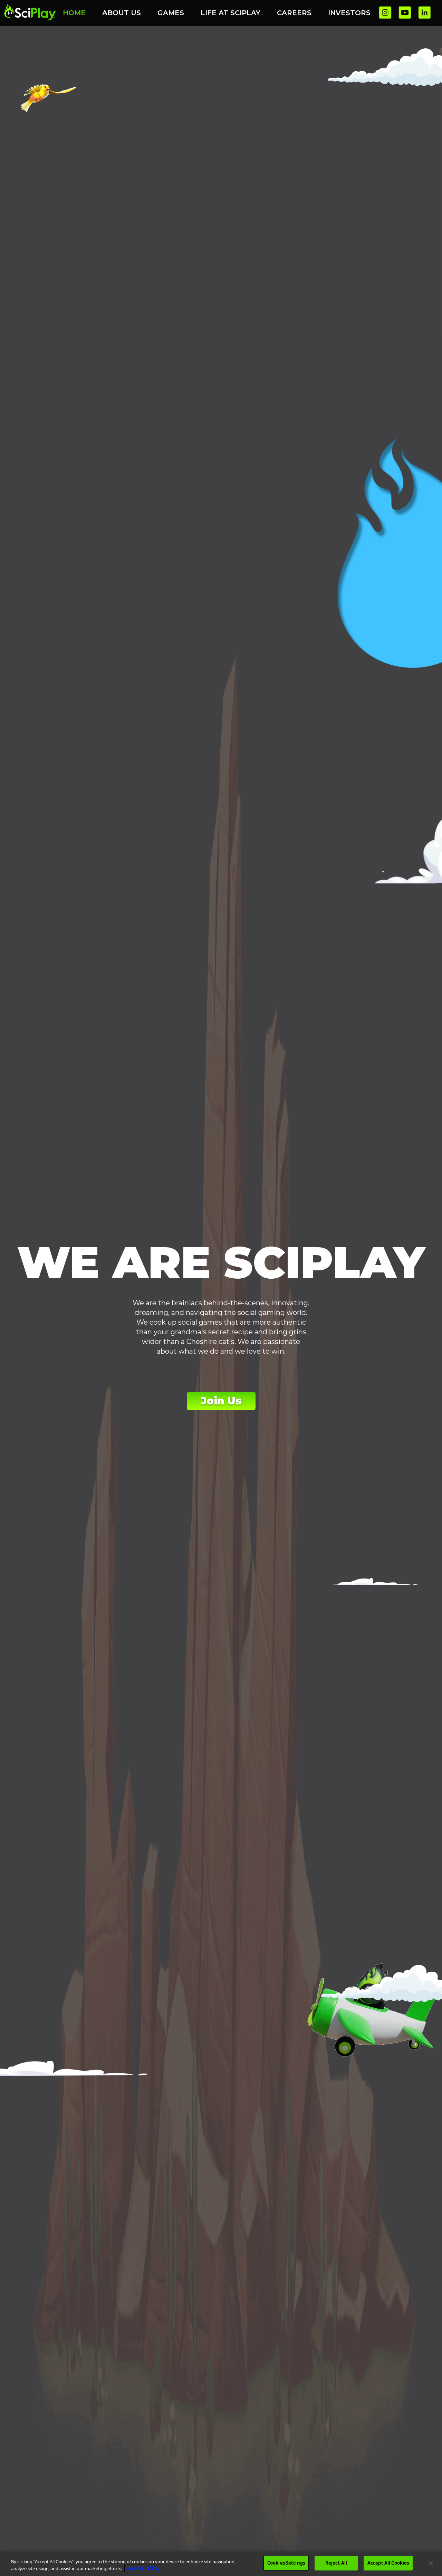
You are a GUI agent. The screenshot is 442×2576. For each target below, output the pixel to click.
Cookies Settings (286, 2563)
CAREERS (294, 13)
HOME (74, 13)
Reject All (336, 2563)
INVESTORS (349, 13)
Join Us (221, 1401)
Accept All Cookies (388, 2563)
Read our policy (142, 2568)
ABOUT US (122, 13)
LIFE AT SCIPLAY (230, 13)
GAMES (171, 13)
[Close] (431, 2563)
